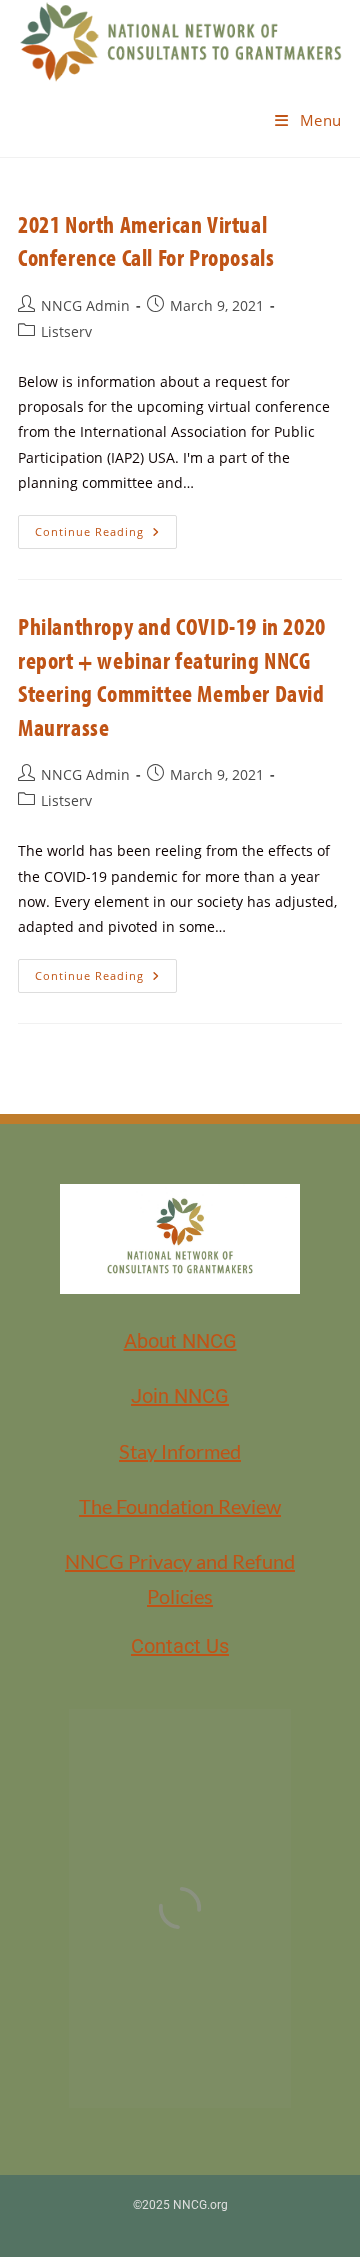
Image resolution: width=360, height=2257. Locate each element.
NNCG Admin (85, 305)
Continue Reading (106, 527)
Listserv (66, 331)
